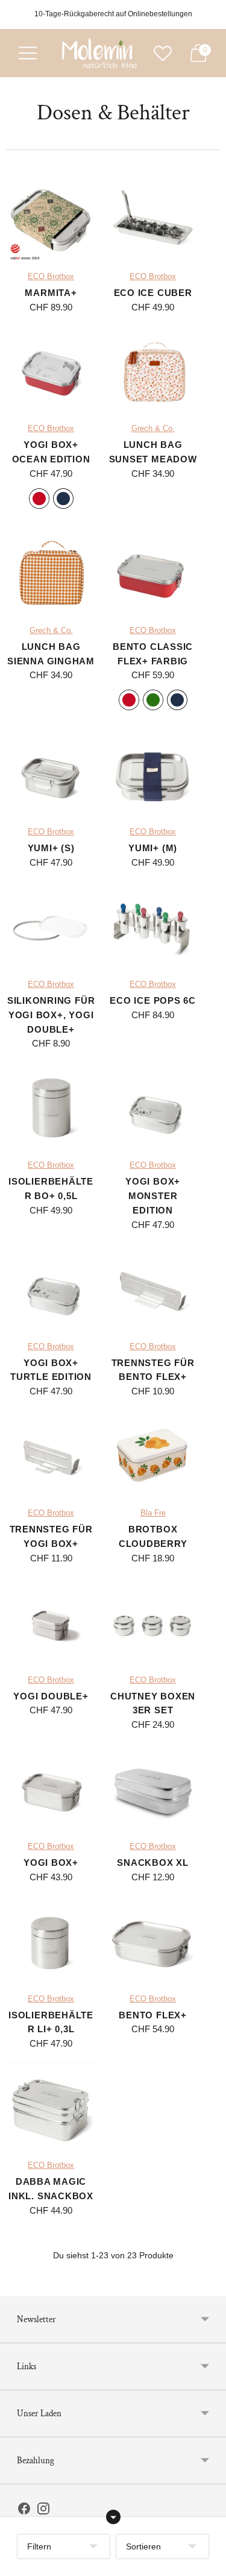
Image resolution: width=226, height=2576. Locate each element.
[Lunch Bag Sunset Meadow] (153, 371)
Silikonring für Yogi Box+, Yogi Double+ (51, 1015)
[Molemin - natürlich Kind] (98, 53)
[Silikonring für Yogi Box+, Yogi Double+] (51, 927)
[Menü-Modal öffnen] (28, 53)
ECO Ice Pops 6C (152, 1000)
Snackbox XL (152, 1863)
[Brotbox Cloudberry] (153, 1456)
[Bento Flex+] (153, 1941)
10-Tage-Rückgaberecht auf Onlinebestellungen (113, 14)
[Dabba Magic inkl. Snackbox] (51, 2108)
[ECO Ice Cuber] (153, 219)
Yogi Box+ (51, 1863)
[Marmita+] (51, 219)
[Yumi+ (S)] (51, 774)
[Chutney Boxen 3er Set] (153, 1623)
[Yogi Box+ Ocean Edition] (51, 371)
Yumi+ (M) (153, 848)
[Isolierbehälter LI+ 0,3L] (51, 1941)
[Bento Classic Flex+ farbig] (153, 573)
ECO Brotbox (51, 277)
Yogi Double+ (51, 1696)
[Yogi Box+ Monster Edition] (153, 1108)
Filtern (39, 2546)
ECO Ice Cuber (153, 293)
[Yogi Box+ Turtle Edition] (51, 1289)
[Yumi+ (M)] (153, 774)
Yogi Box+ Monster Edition (153, 1196)
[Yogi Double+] (51, 1623)
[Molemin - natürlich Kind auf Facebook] (24, 2511)
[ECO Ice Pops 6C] (153, 927)
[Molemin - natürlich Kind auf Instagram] (43, 2511)
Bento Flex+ (152, 2015)
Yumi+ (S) (51, 848)
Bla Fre (153, 1513)
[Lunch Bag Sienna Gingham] (51, 573)
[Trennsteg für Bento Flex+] (153, 1289)
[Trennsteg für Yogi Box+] (51, 1456)
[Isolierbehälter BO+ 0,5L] (51, 1108)
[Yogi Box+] (51, 1789)
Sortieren (143, 2546)
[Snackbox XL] (153, 1789)
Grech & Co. (153, 429)
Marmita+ (51, 293)
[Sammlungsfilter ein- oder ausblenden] (113, 2517)
